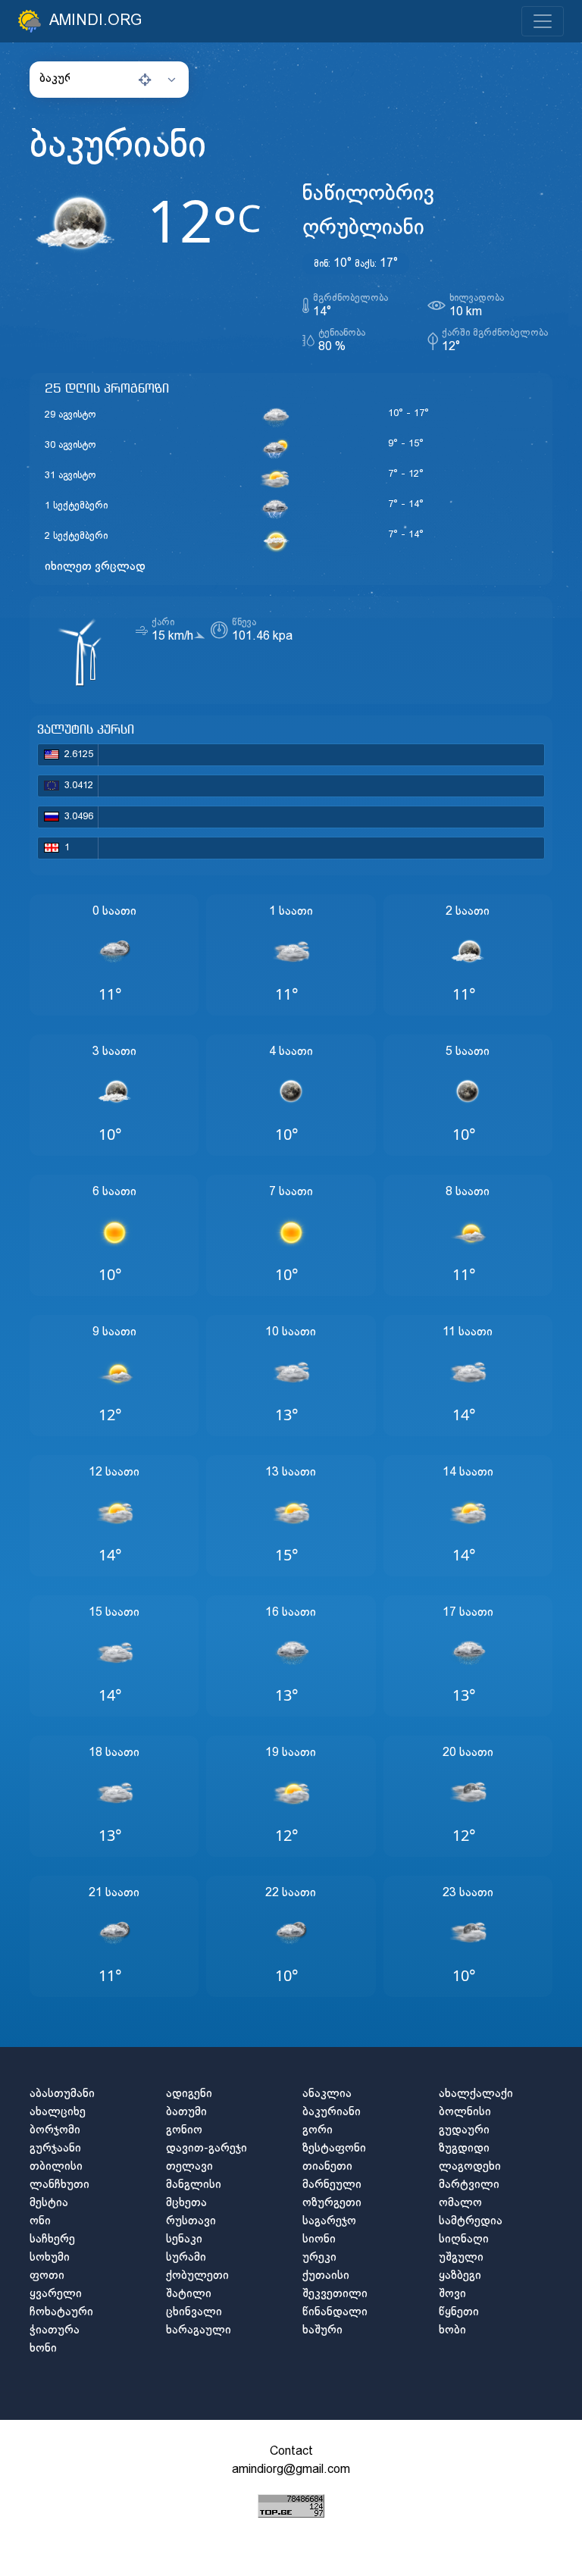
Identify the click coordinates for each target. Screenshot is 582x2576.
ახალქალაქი (476, 2094)
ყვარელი (56, 2294)
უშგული (461, 2257)
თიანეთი (327, 2166)
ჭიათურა (55, 2330)
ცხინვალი (194, 2312)
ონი (40, 2221)
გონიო (184, 2130)
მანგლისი (194, 2185)
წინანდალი (335, 2312)
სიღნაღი (464, 2239)
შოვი (452, 2294)
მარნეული (332, 2185)
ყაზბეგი (460, 2276)
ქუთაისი (326, 2276)
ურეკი (319, 2257)
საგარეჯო (329, 2221)
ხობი (452, 2330)
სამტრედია (471, 2221)
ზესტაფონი (334, 2148)
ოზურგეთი (332, 2203)
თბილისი (56, 2166)
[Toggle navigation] (543, 21)
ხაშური (322, 2330)
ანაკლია (327, 2094)
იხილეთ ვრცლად (95, 567)
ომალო (460, 2203)
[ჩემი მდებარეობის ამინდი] (145, 80)
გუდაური (464, 2130)
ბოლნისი (465, 2112)
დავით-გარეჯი (207, 2148)
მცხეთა (186, 2203)
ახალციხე (58, 2112)
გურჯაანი (55, 2148)
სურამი (186, 2257)
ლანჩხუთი (59, 2185)
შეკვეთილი (335, 2294)
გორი (318, 2130)
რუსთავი (191, 2221)
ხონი (43, 2348)
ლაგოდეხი (470, 2166)
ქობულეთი (197, 2276)
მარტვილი (469, 2185)
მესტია (49, 2203)
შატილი (189, 2294)
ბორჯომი (55, 2130)
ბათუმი (186, 2112)
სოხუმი (50, 2257)
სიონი (319, 2239)
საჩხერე (52, 2239)
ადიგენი (189, 2094)
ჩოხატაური (61, 2312)
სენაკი (184, 2239)
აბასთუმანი (62, 2094)
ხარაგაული (199, 2330)
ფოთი (47, 2276)
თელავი (189, 2166)
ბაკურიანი (332, 2112)
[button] (109, 79)
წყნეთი (459, 2312)
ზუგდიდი (464, 2148)
